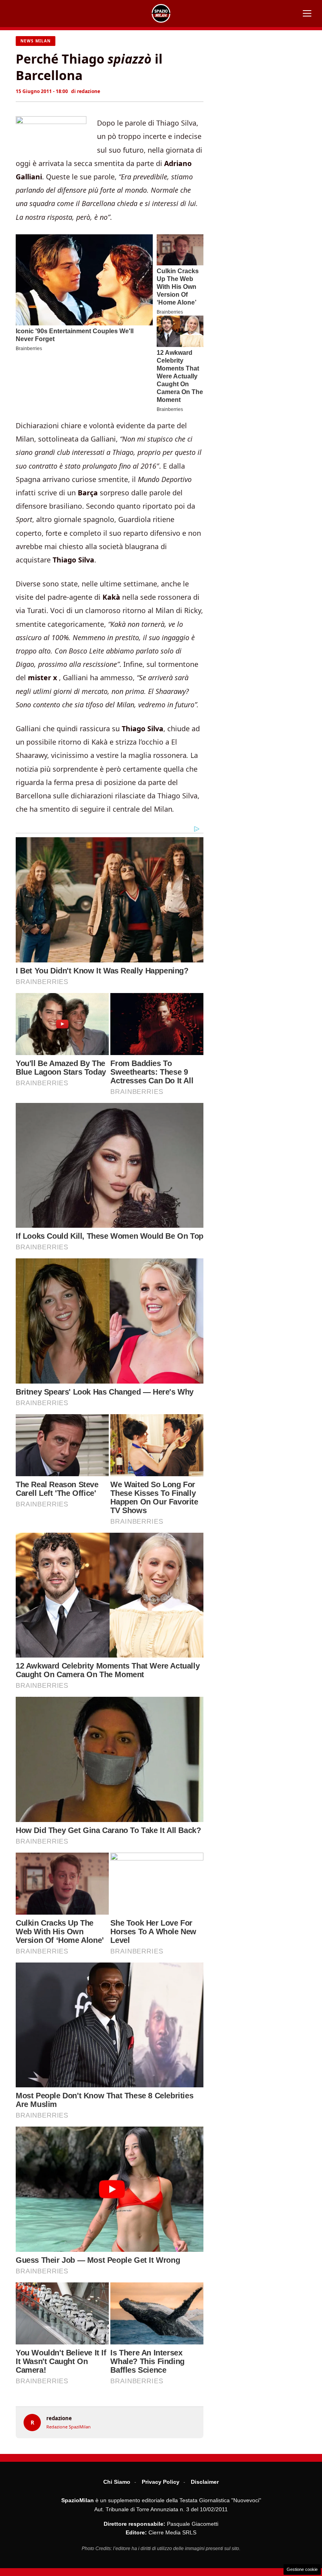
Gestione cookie (302, 2569)
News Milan (36, 41)
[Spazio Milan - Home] (161, 13)
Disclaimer (205, 2482)
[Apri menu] (307, 13)
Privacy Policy (161, 2482)
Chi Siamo (117, 2482)
